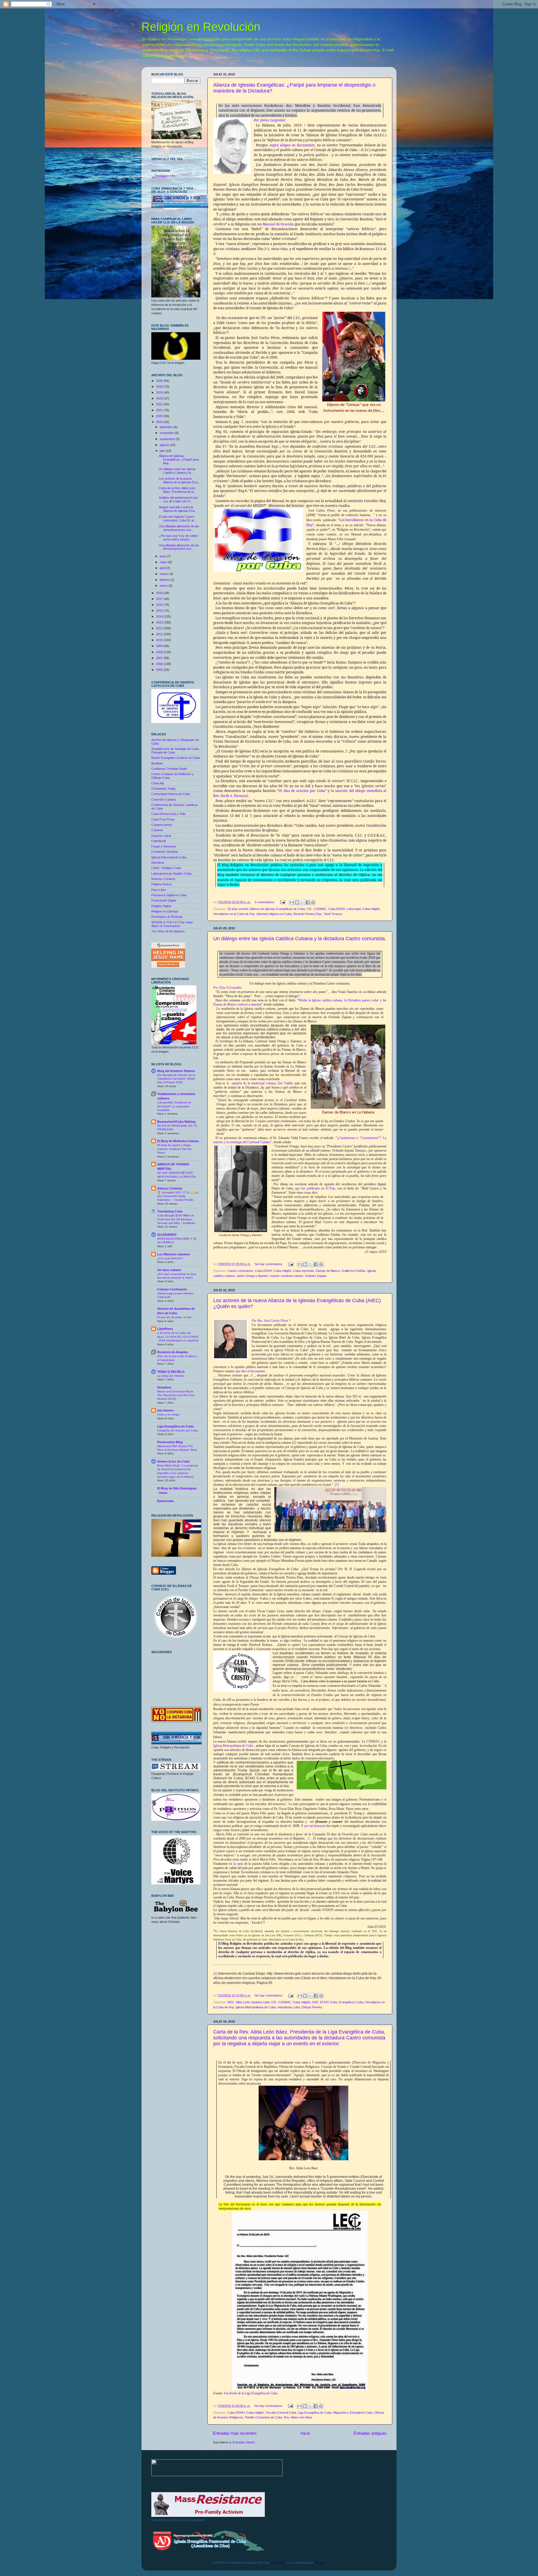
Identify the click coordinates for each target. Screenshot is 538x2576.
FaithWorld (159, 841)
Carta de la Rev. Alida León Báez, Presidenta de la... (178, 490)
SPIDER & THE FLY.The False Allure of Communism (172, 924)
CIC (309, 909)
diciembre (167, 427)
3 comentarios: (265, 902)
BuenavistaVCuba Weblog (176, 1122)
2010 (160, 640)
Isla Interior (165, 1410)
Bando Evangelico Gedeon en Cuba (176, 758)
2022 (160, 404)
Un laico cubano (169, 1270)
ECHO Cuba (329, 2002)
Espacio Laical (161, 836)
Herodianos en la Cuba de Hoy (234, 914)
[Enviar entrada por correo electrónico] (282, 902)
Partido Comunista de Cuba (264, 2417)
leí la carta (236, 1864)
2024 (160, 392)
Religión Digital (161, 906)
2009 (160, 646)
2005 (160, 670)
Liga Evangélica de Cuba (315, 2413)
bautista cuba (260, 2002)
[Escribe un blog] (297, 902)
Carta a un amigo (168, 1414)
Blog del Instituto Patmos (176, 1071)
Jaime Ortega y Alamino (252, 1276)
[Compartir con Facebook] (308, 902)
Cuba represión (304, 1271)
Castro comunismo (240, 1271)
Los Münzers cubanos (174, 1254)
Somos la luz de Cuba (173, 1461)
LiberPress (165, 1329)
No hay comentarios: (269, 1264)
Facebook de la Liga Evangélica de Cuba (251, 2393)
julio (163, 451)
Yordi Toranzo (333, 914)
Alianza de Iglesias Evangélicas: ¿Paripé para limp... (179, 459)
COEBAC (320, 909)
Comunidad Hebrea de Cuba (171, 794)
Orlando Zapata (316, 1276)
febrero (165, 580)
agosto (165, 445)
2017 (160, 599)
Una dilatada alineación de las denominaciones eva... (179, 528)
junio (163, 556)
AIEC (231, 2002)
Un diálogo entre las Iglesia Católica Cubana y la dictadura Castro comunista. (300, 939)
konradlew (278, 2563)
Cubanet (157, 830)
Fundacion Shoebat (164, 852)
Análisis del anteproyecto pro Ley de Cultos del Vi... (178, 499)
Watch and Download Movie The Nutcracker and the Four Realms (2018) (176, 1395)
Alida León (243, 2002)
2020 (160, 416)
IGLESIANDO (167, 1235)
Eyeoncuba (165, 1501)
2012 (160, 628)
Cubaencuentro (162, 825)
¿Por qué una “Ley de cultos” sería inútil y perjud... (179, 538)
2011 (160, 634)
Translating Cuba (170, 1211)
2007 (160, 658)
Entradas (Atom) (244, 2442)
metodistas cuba (289, 2007)
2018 (160, 593)
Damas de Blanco (328, 1271)
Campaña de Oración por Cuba (178, 1430)
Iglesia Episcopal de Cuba (169, 857)
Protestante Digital (164, 900)
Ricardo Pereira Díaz (308, 914)
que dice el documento (250, 1371)
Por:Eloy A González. (228, 988)
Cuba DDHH (337, 909)
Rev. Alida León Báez (298, 2417)
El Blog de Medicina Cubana (178, 1141)
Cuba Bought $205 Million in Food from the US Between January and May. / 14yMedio (176, 1219)
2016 (160, 605)
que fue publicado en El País (315, 1188)
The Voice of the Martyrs (168, 931)
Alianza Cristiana (170, 1188)
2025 (160, 387)
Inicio (305, 2433)
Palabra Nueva (161, 884)
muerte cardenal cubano (287, 1276)
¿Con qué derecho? (170, 1258)
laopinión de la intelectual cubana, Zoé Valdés (260, 1083)
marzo (164, 574)
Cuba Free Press (163, 819)
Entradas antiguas (370, 2433)
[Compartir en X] (302, 902)
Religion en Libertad (165, 911)
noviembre (167, 433)
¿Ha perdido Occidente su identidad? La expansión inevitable (174, 1106)
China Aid (158, 783)
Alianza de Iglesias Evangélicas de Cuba (277, 909)
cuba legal (354, 909)
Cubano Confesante (172, 1289)
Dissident (164, 1387)
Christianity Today (164, 789)
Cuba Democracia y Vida (168, 814)
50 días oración (238, 909)
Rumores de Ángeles (173, 1352)
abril (163, 568)
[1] (337, 1485)
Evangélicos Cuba (351, 2002)
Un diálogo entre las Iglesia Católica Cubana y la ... (177, 471)
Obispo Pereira (312, 2007)
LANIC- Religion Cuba (166, 868)
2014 (160, 616)
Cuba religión (371, 909)
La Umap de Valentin (171, 1376)
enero (164, 586)
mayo (164, 562)
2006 (160, 664)
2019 (160, 422)
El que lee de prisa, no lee (174, 1317)
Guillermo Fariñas (354, 1271)
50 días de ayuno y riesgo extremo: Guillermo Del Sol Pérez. (174, 1149)
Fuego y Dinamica (164, 846)
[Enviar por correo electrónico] (292, 902)
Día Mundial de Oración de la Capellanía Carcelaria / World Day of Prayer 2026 (176, 1079)
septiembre (168, 439)
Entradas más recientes (235, 2433)
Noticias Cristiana (163, 879)
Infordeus (158, 863)
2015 (160, 611)
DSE (315, 2002)
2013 (160, 622)
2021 (160, 410)
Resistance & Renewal (167, 917)
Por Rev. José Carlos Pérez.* (271, 1321)
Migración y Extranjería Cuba (353, 2413)
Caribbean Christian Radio (169, 769)
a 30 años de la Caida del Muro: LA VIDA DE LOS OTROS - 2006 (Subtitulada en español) (178, 1337)
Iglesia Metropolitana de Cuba (233, 1746)
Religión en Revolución (201, 27)
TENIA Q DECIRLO (171, 1372)
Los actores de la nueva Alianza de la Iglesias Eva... (179, 480)
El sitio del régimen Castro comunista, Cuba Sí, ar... (178, 518)
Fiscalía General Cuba (281, 2413)
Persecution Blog (170, 1442)
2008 (160, 652)
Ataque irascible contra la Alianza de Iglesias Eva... (178, 509)
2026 (160, 381)
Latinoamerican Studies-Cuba (171, 874)
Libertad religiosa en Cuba (274, 914)
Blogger (320, 2563)
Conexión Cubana (164, 800)
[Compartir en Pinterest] (313, 902)
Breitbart (157, 763)
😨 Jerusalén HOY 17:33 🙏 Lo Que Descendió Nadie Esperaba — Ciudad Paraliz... (178, 1196)
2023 (160, 398)
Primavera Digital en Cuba (169, 895)
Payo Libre (159, 890)
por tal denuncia (315, 1826)
